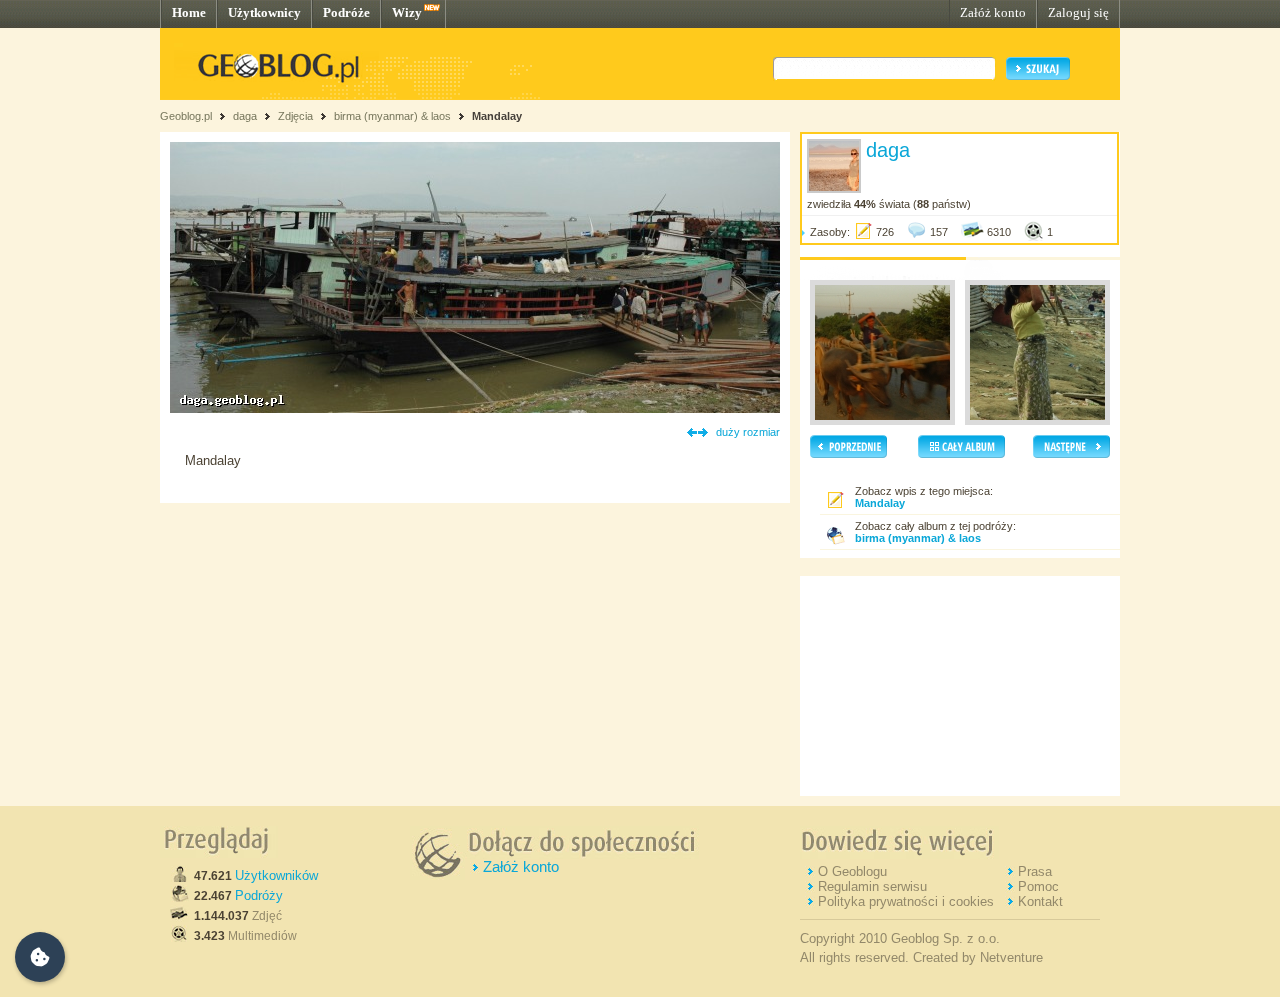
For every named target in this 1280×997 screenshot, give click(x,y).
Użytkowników (276, 875)
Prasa (1035, 871)
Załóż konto (993, 12)
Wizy (407, 12)
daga (245, 116)
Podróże (346, 12)
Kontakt (1040, 901)
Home (189, 12)
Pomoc (1038, 886)
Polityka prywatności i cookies (906, 901)
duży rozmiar (748, 432)
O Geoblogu (852, 871)
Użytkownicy (264, 12)
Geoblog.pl (186, 116)
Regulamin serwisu (872, 886)
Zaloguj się (1078, 12)
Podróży (259, 895)
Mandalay (497, 116)
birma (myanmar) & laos (392, 116)
